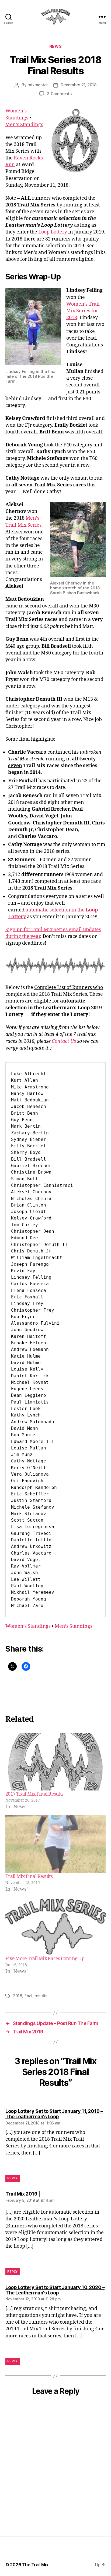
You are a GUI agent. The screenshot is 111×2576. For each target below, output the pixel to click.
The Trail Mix (35, 2565)
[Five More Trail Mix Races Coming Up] (55, 1927)
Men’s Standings (24, 125)
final (28, 1996)
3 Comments (59, 94)
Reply (13, 2178)
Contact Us (64, 1041)
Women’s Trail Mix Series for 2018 (83, 311)
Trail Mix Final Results (29, 1877)
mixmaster (38, 85)
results (41, 1996)
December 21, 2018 (79, 85)
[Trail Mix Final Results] (55, 1844)
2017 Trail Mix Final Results (34, 1794)
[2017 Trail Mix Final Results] (55, 1762)
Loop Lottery (53, 232)
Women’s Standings (28, 1626)
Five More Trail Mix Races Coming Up (45, 1959)
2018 (18, 1996)
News (55, 46)
